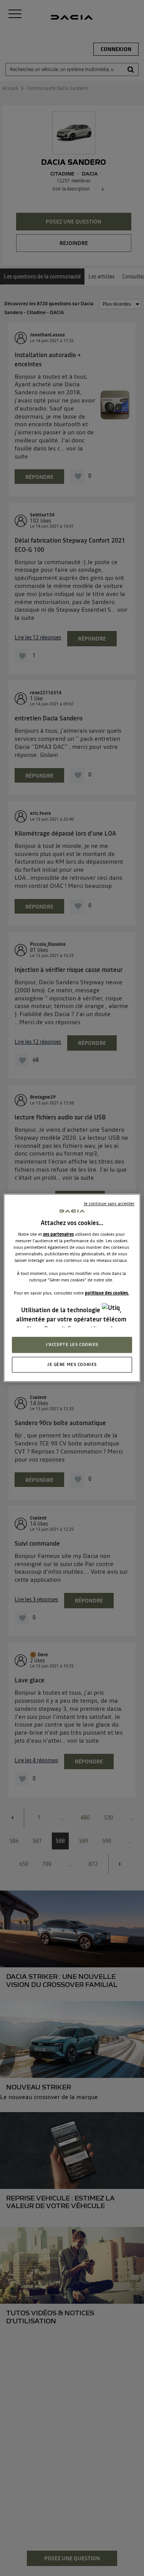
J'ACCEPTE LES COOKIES (72, 1344)
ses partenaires (58, 1234)
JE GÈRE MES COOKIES (72, 1364)
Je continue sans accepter (109, 1204)
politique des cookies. (107, 1293)
